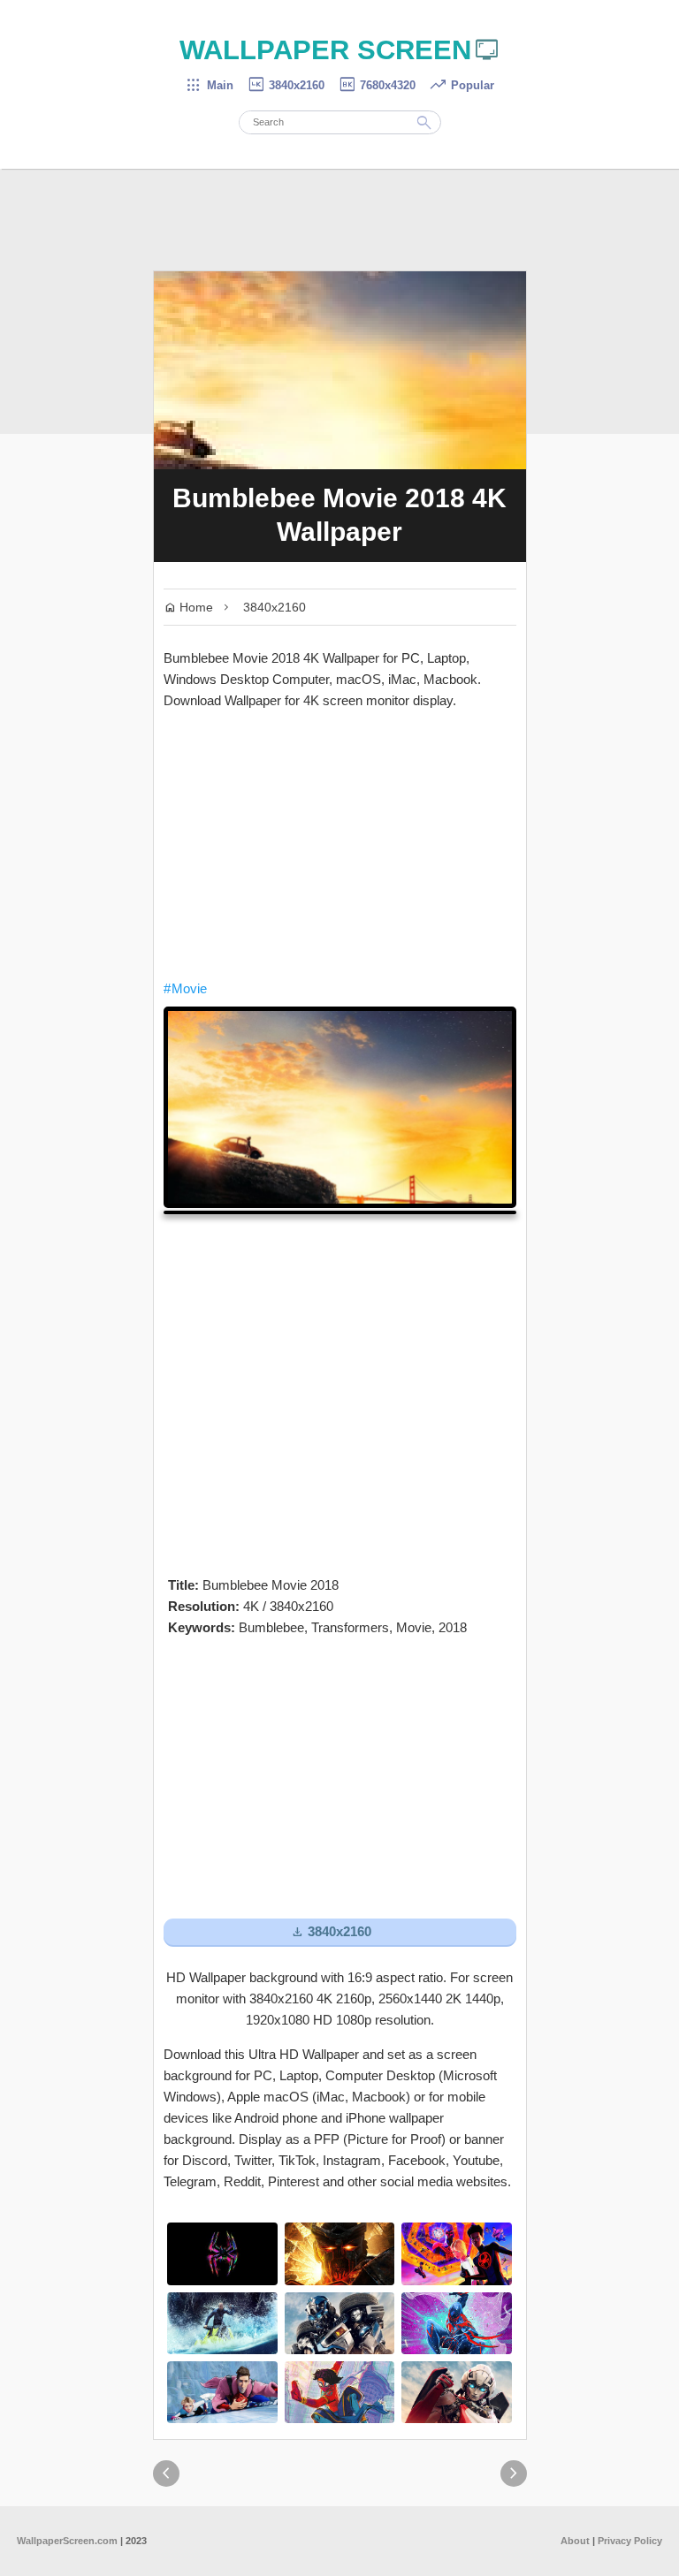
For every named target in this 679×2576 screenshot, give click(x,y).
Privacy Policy (630, 2541)
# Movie (185, 988)
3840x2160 (286, 85)
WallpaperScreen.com (67, 2541)
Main (209, 85)
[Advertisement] (340, 845)
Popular (462, 85)
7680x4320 (377, 85)
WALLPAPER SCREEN (340, 50)
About (575, 2541)
